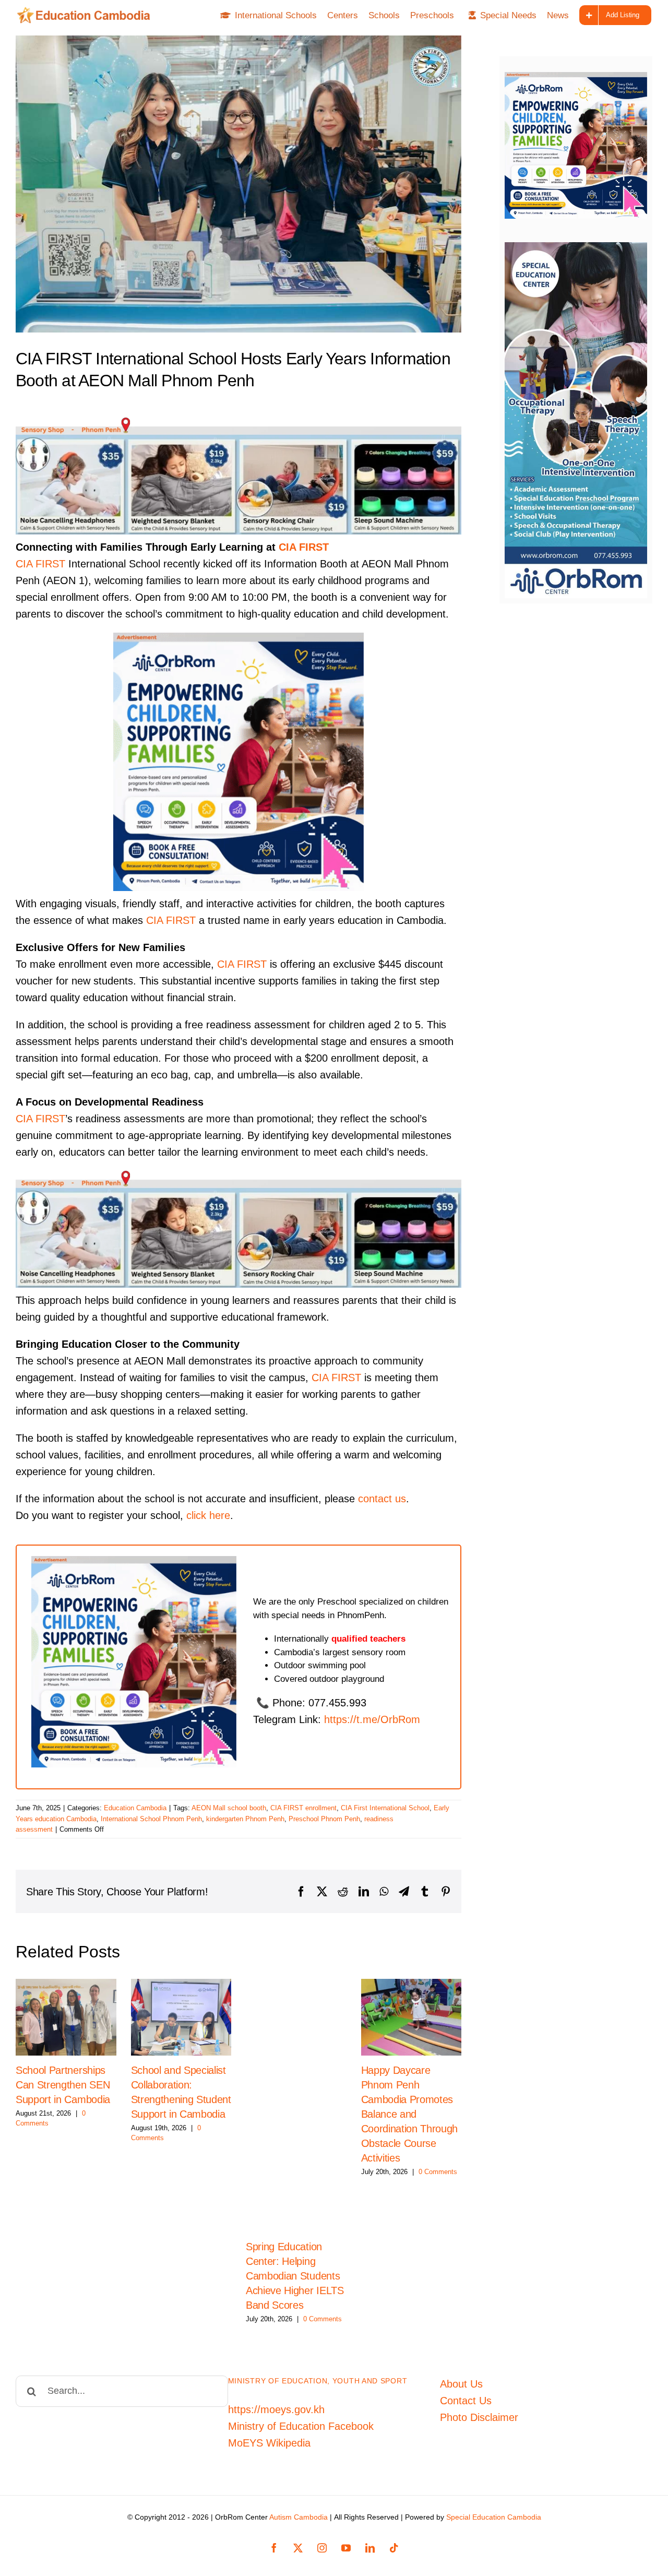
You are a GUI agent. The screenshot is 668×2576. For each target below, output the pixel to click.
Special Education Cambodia (494, 2517)
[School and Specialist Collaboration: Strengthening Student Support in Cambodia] (181, 2017)
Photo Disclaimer (479, 2417)
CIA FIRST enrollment (303, 1808)
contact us (382, 1499)
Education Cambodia (135, 1808)
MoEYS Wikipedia (269, 2443)
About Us (461, 2384)
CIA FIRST (304, 547)
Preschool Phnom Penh (324, 1819)
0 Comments (323, 2319)
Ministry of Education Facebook (301, 2426)
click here (208, 1515)
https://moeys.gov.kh (276, 2409)
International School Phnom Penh (151, 1819)
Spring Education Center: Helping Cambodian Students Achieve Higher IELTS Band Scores (295, 2276)
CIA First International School (385, 1808)
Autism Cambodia (299, 2517)
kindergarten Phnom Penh (245, 1819)
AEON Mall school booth (229, 1808)
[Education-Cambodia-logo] (87, 12)
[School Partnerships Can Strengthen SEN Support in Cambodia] (66, 2017)
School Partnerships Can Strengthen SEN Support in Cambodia (63, 2085)
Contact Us (466, 2401)
